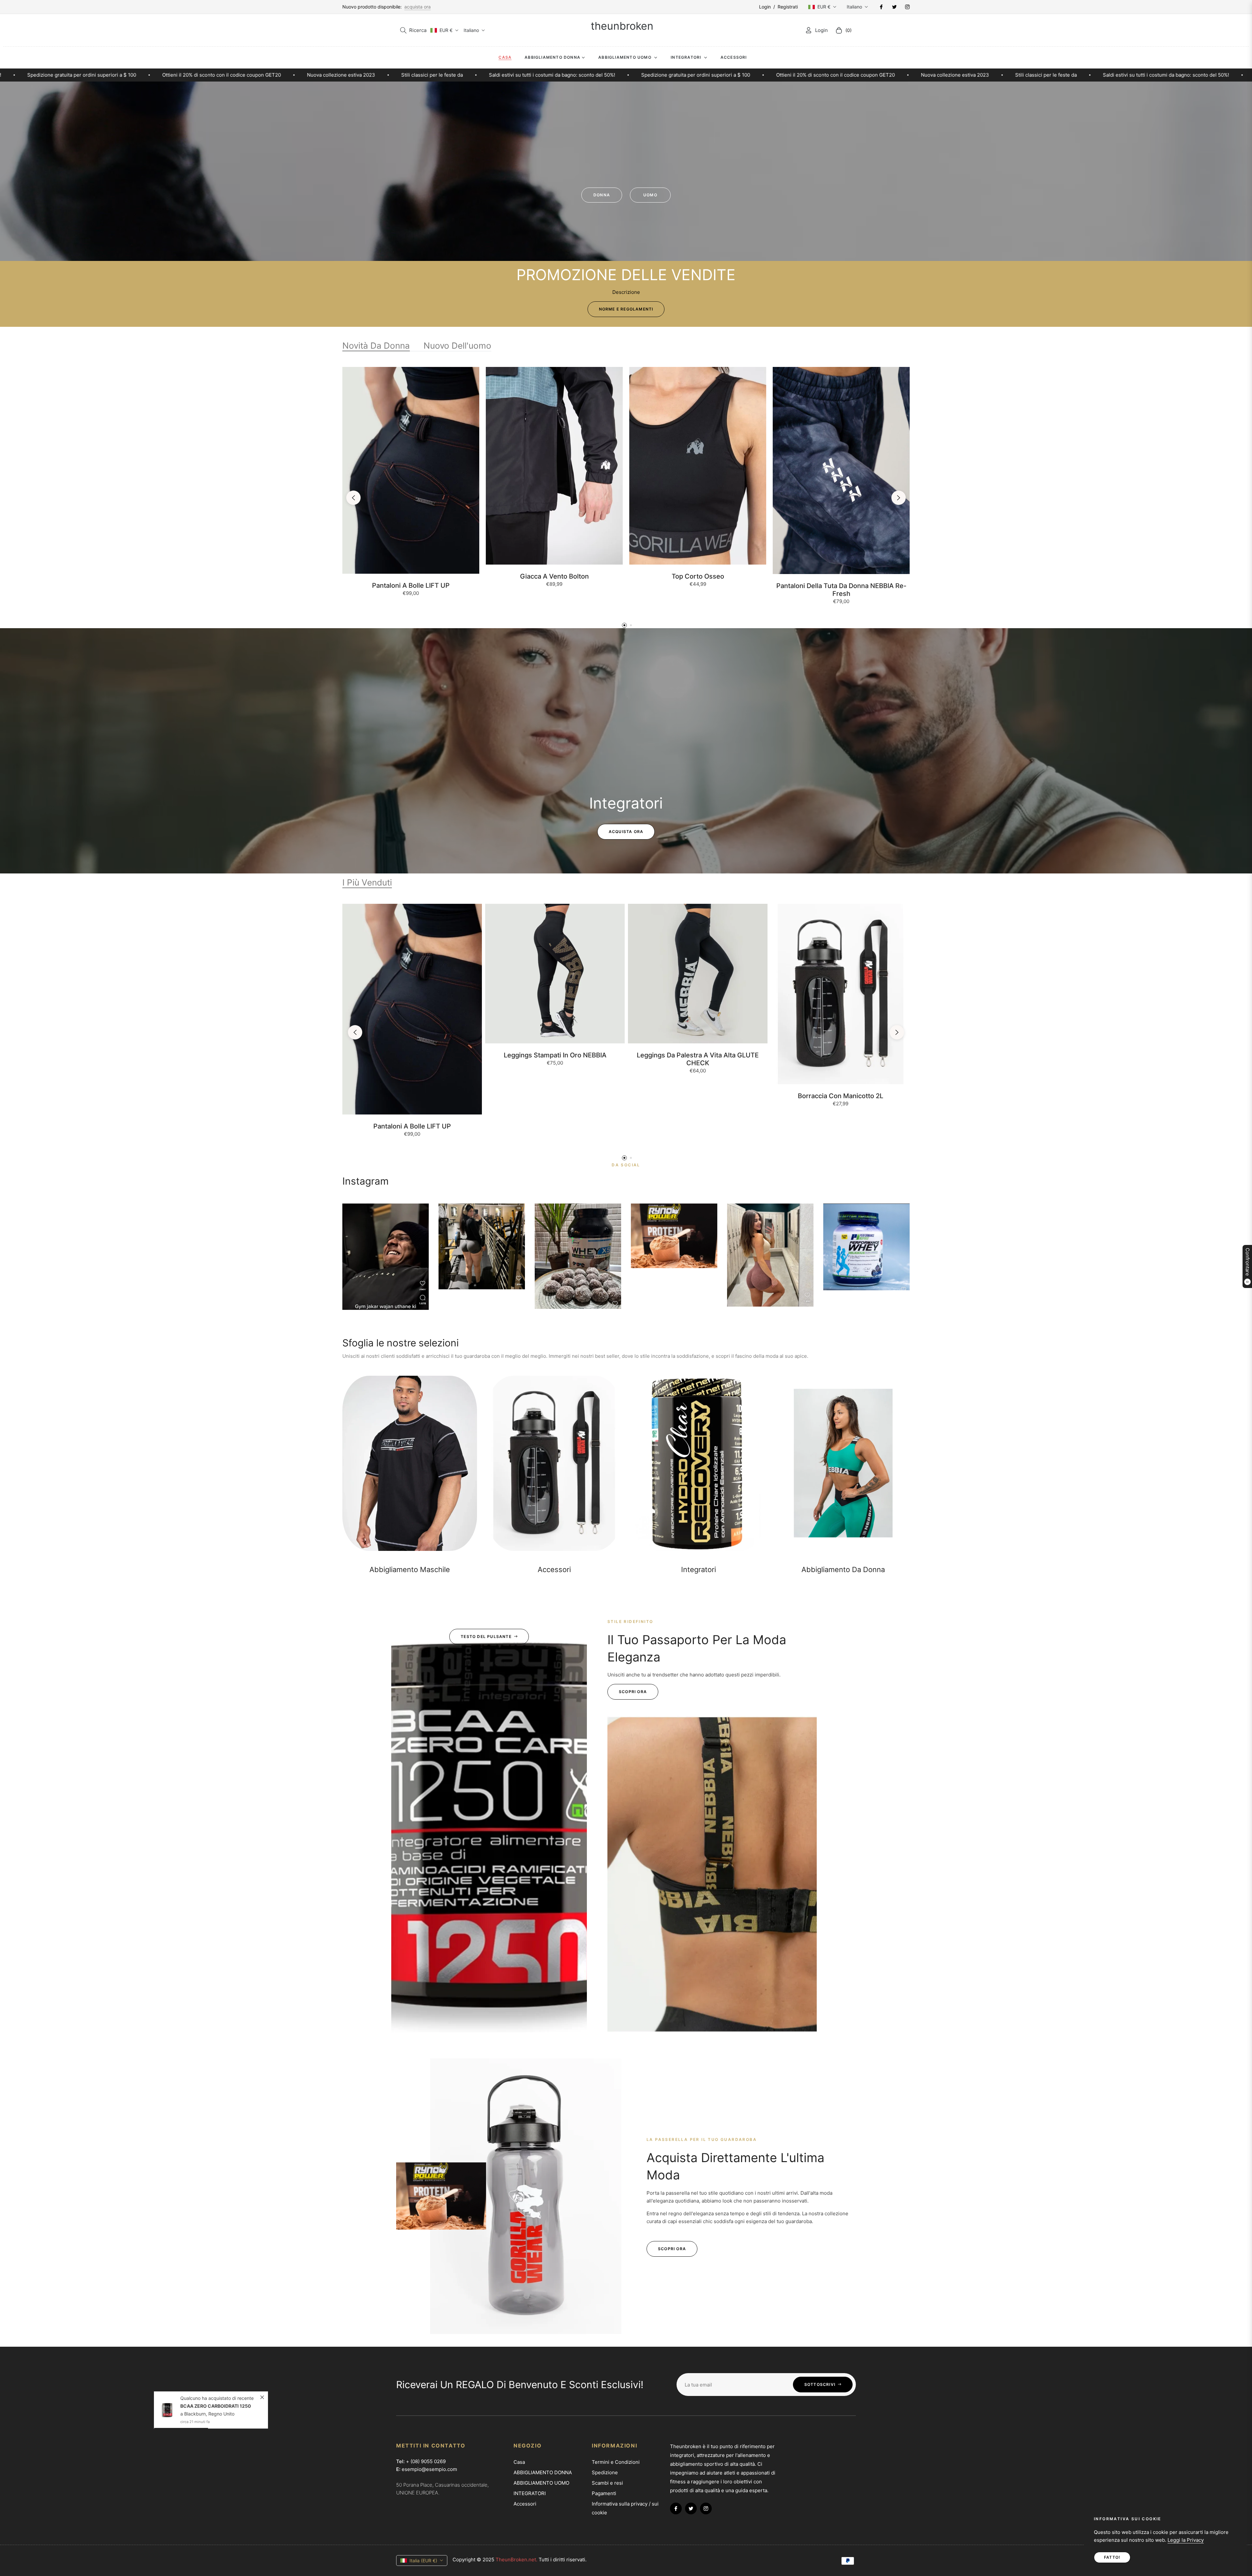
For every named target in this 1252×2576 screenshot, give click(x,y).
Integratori (699, 1569)
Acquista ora (626, 832)
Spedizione (605, 2472)
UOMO (650, 195)
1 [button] (624, 625)
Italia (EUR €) (423, 2561)
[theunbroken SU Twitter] (894, 7)
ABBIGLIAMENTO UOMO (541, 2483)
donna (602, 195)
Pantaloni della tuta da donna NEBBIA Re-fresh (841, 590)
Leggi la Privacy (1186, 2540)
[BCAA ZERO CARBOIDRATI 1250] (168, 2403)
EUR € (824, 7)
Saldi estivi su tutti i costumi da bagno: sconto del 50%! (113, 75)
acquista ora (417, 7)
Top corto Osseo (698, 576)
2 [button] (631, 625)
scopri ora (633, 1692)
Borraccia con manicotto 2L (841, 1096)
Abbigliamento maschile (410, 1569)
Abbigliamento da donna (843, 1569)
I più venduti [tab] (367, 882)
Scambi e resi (607, 2483)
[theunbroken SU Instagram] (907, 7)
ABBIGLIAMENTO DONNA (543, 2472)
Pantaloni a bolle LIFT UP (411, 585)
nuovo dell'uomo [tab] (457, 346)
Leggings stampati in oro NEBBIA (555, 1055)
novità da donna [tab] (376, 346)
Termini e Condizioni (616, 2462)
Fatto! (1112, 2557)
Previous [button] (353, 498)
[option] (411, 489)
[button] (413, 30)
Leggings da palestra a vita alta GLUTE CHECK (698, 1059)
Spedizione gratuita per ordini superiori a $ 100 (257, 75)
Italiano (854, 7)
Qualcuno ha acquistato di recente (218, 2391)
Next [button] (899, 498)
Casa (519, 2462)
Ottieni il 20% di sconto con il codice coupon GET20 (397, 75)
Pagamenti (604, 2493)
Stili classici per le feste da (607, 75)
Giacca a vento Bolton (554, 576)
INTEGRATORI (530, 2493)
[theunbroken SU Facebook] (881, 7)
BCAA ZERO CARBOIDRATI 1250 (216, 2399)
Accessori (554, 1569)
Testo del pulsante (486, 1637)
